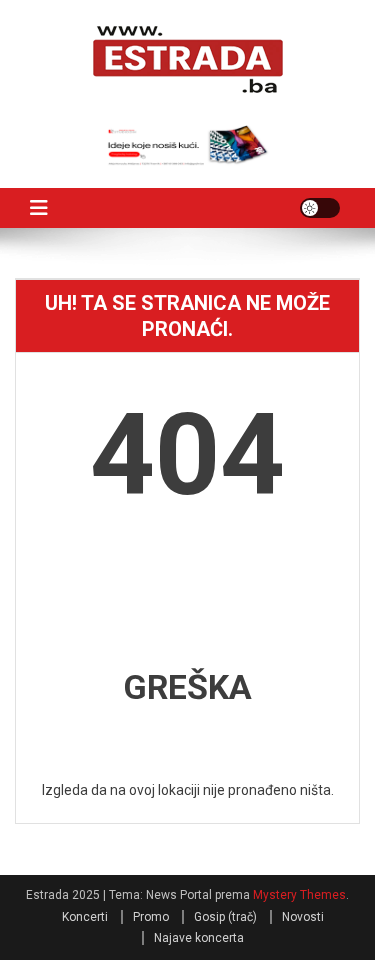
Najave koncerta (199, 938)
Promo (151, 917)
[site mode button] (320, 208)
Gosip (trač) (225, 917)
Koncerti (85, 917)
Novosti (303, 917)
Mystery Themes (299, 895)
